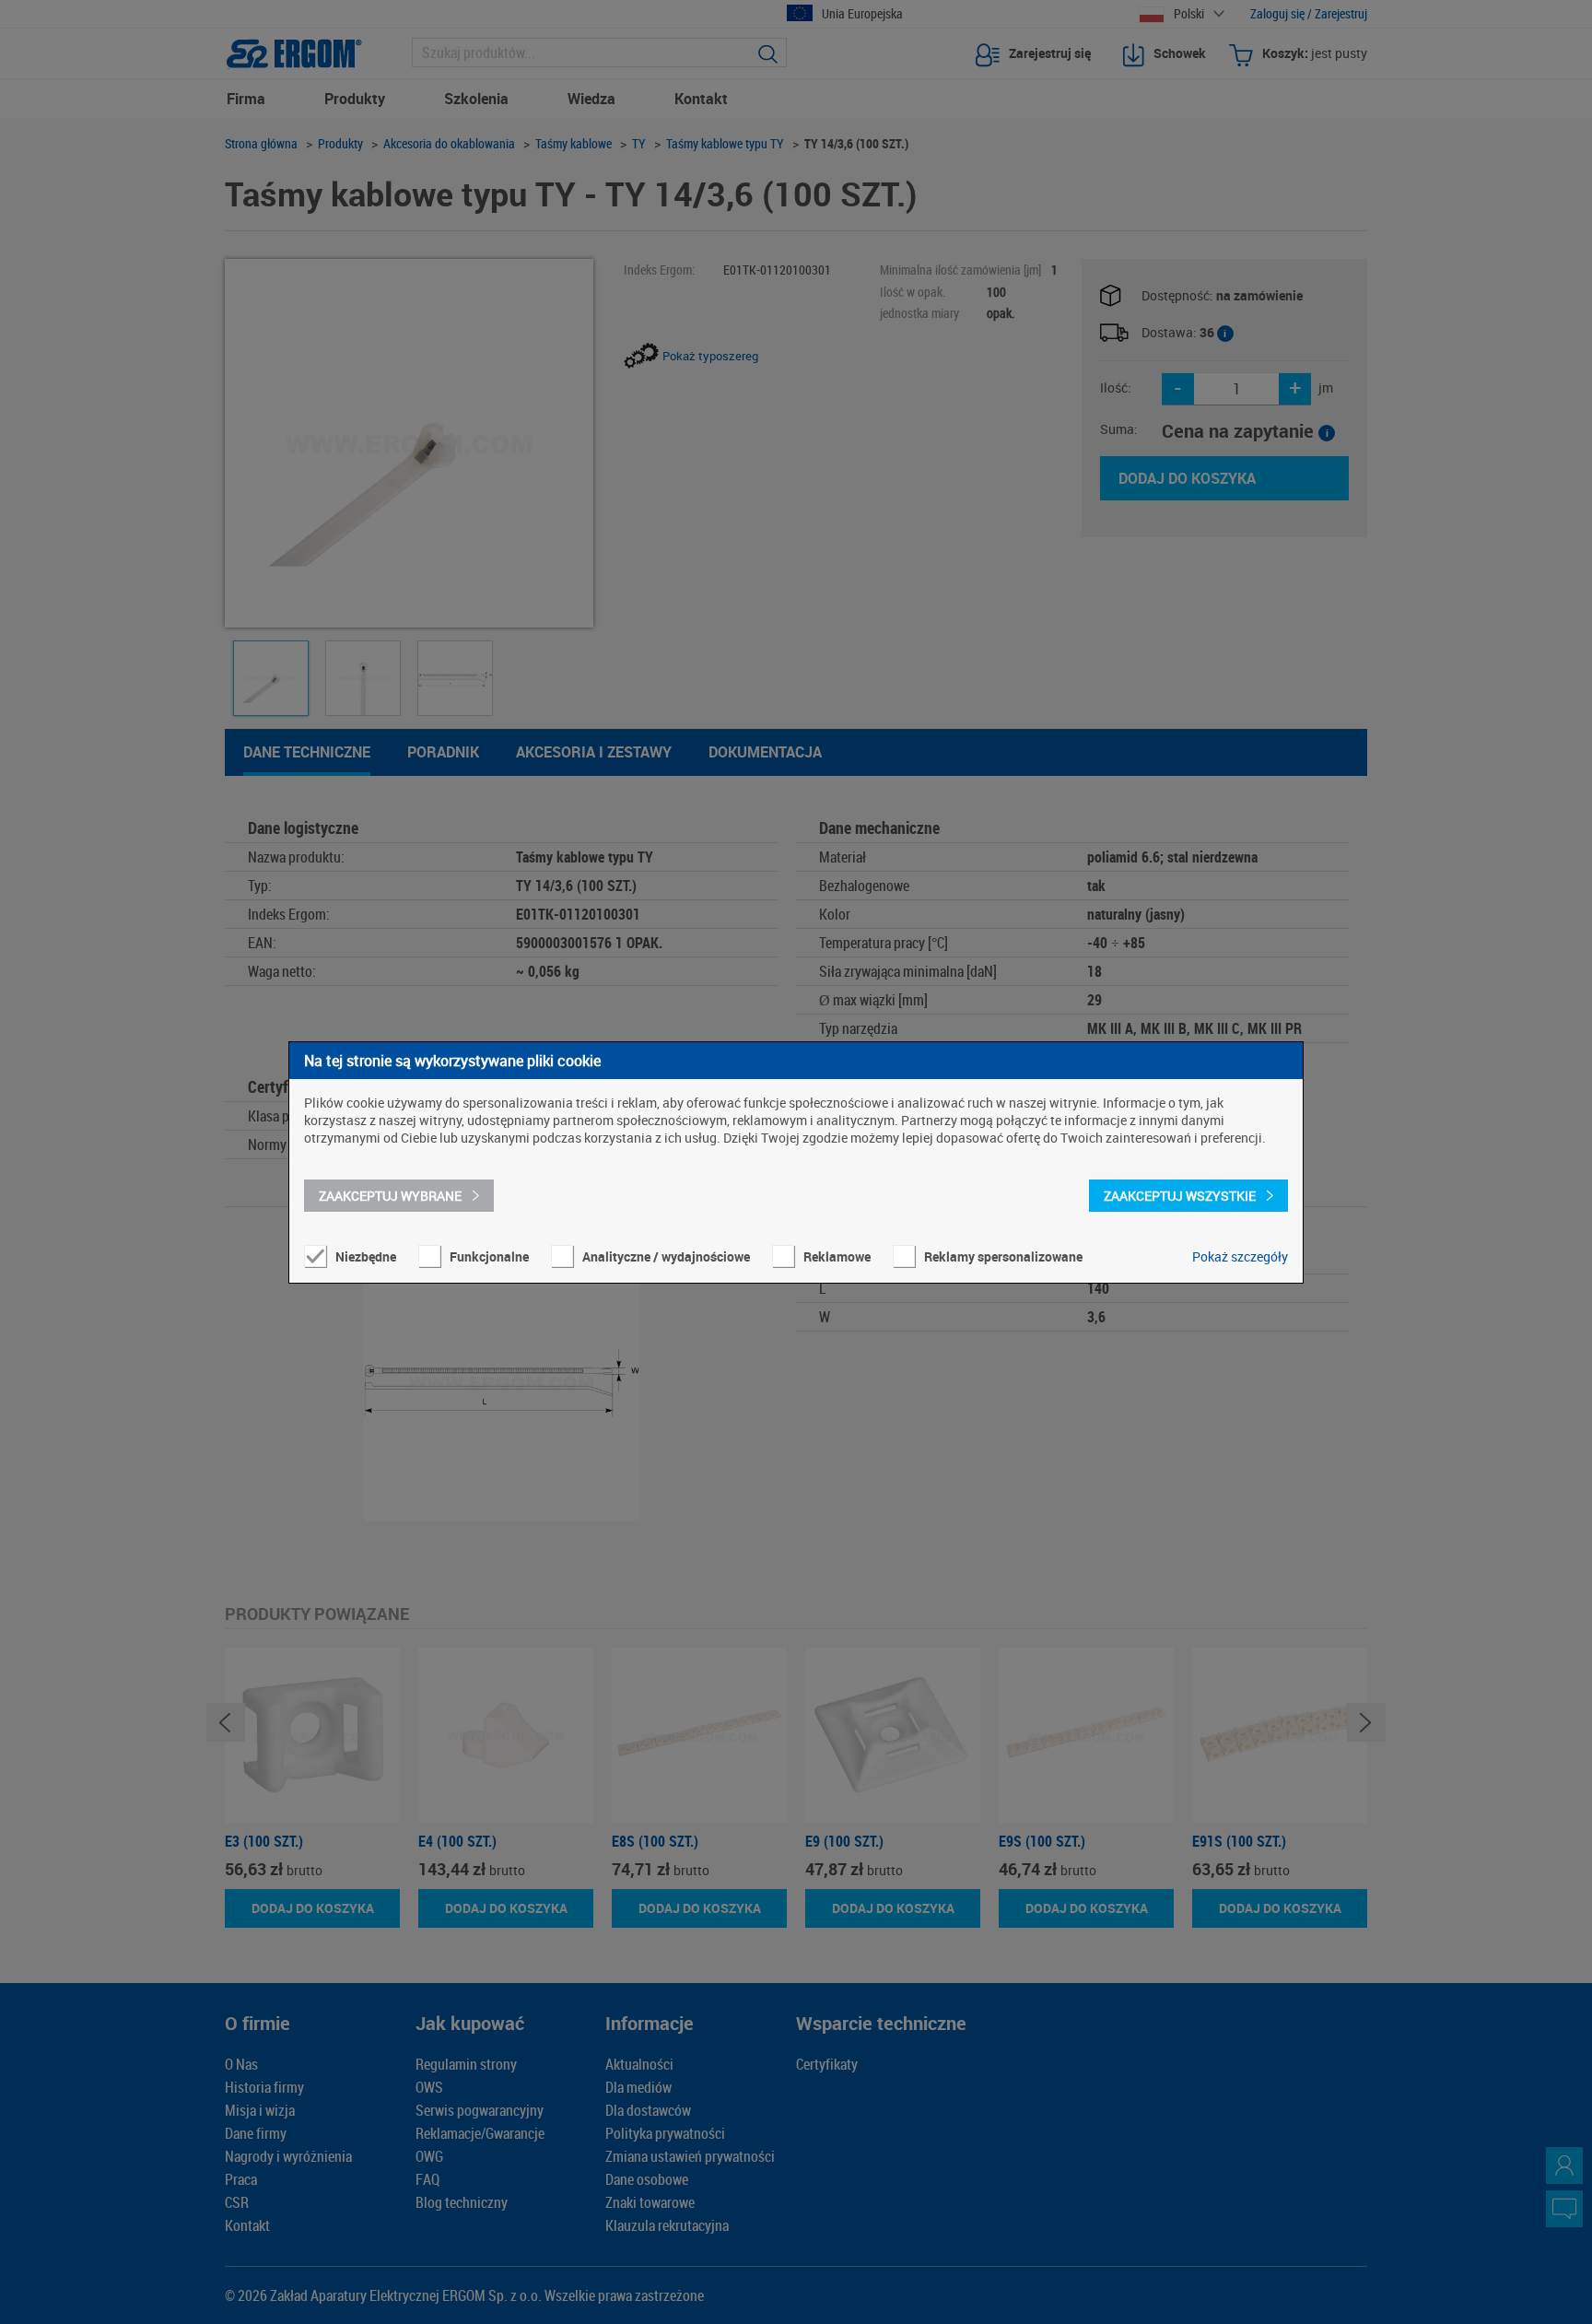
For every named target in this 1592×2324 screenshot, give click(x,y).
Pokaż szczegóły (1240, 1256)
